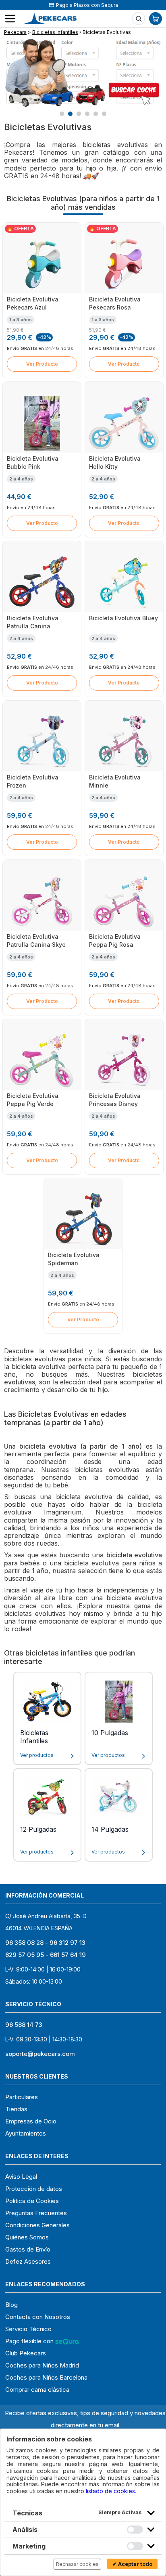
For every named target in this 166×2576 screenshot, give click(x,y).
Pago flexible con (30, 2341)
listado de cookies (110, 2491)
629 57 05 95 (25, 1955)
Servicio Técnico (28, 2329)
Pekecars (15, 32)
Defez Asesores (28, 2261)
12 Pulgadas (38, 1829)
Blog (11, 2305)
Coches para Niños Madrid (42, 2365)
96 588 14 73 (24, 2025)
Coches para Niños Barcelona (46, 2377)
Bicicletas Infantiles (55, 32)
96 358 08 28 (24, 1943)
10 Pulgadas (110, 1733)
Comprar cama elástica (37, 2390)
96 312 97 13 (67, 1943)
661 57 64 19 (68, 1955)
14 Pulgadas (110, 1829)
